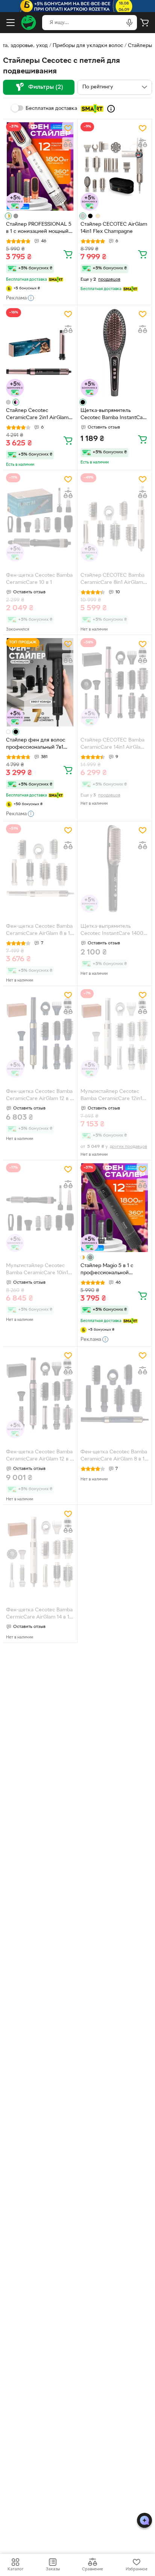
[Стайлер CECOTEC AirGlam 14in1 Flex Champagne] (115, 166)
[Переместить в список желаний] (68, 128)
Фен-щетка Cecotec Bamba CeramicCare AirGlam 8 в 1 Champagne (39, 931)
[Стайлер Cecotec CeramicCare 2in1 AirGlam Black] (40, 352)
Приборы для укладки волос (88, 46)
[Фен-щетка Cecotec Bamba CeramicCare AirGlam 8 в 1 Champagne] (40, 869)
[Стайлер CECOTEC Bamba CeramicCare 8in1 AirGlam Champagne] (115, 517)
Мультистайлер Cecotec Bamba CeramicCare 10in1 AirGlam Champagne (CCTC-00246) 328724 (40, 1270)
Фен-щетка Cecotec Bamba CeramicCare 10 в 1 (39, 579)
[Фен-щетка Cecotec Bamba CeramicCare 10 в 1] (40, 517)
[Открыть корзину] (144, 23)
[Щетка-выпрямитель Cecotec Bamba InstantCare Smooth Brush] (115, 352)
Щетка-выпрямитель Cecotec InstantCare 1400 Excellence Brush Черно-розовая (112, 931)
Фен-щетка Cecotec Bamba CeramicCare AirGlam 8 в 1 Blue (114, 1456)
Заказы (53, 2569)
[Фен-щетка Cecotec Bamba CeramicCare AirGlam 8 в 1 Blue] (115, 1394)
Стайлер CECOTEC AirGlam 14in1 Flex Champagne (114, 228)
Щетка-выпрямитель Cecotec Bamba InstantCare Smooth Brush (114, 415)
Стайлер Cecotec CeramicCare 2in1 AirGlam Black (37, 415)
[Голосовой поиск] (129, 23)
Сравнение (93, 2569)
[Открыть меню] (11, 23)
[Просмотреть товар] (8, 216)
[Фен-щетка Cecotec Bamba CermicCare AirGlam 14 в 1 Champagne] (40, 1552)
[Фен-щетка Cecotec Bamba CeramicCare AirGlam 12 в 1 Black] (40, 1394)
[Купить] (68, 254)
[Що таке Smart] (111, 109)
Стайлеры (140, 46)
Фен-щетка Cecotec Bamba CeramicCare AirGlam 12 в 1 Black (39, 1456)
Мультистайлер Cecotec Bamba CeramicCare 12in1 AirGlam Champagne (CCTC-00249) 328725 (115, 1096)
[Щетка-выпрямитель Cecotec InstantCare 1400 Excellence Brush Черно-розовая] (115, 869)
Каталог (15, 2569)
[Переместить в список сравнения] (68, 143)
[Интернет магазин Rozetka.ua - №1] (29, 23)
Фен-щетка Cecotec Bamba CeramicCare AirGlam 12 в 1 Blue (39, 1096)
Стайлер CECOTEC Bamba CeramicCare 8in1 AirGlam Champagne (112, 580)
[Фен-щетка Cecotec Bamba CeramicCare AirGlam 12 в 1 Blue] (40, 1033)
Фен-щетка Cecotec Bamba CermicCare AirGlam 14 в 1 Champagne (39, 1614)
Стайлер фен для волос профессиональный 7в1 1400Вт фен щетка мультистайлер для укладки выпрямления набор (36, 745)
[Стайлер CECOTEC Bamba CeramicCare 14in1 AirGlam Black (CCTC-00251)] (115, 682)
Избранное (137, 2569)
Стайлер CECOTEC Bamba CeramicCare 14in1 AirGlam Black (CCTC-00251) (113, 745)
